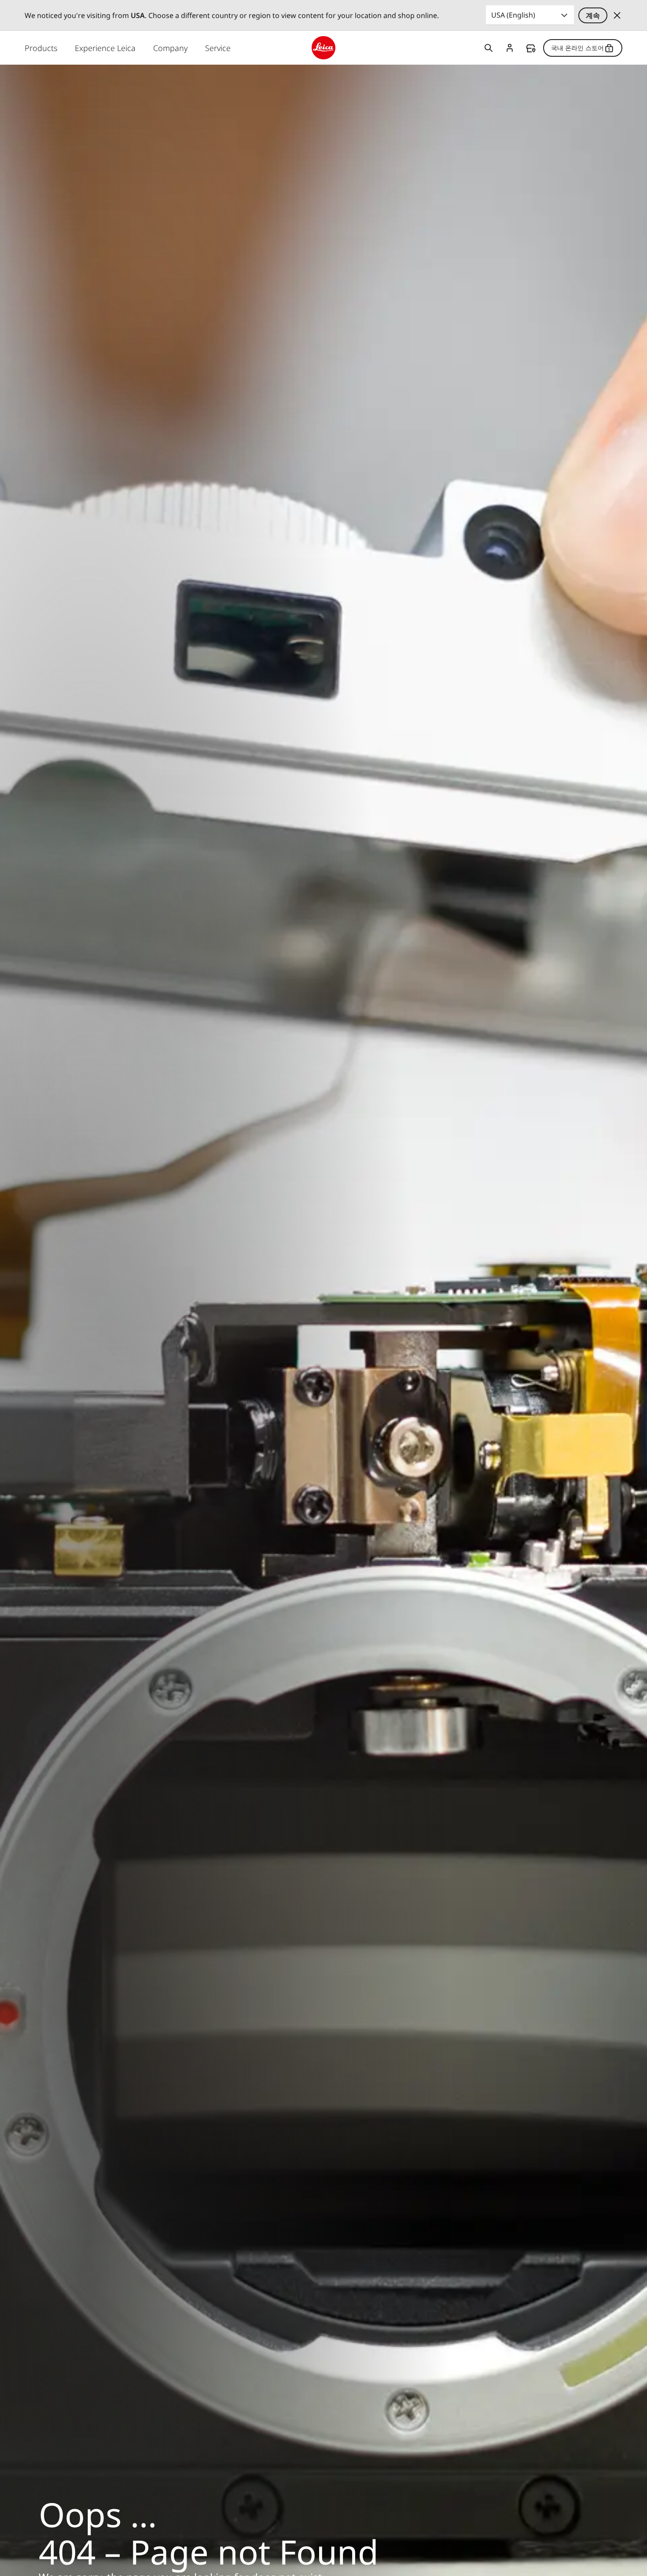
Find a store (531, 48)
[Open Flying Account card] (510, 48)
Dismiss (617, 15)
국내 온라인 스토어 (577, 48)
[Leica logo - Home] (323, 48)
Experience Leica (105, 48)
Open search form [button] (489, 48)
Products (41, 48)
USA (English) (513, 15)
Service (218, 48)
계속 (593, 15)
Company (170, 48)
